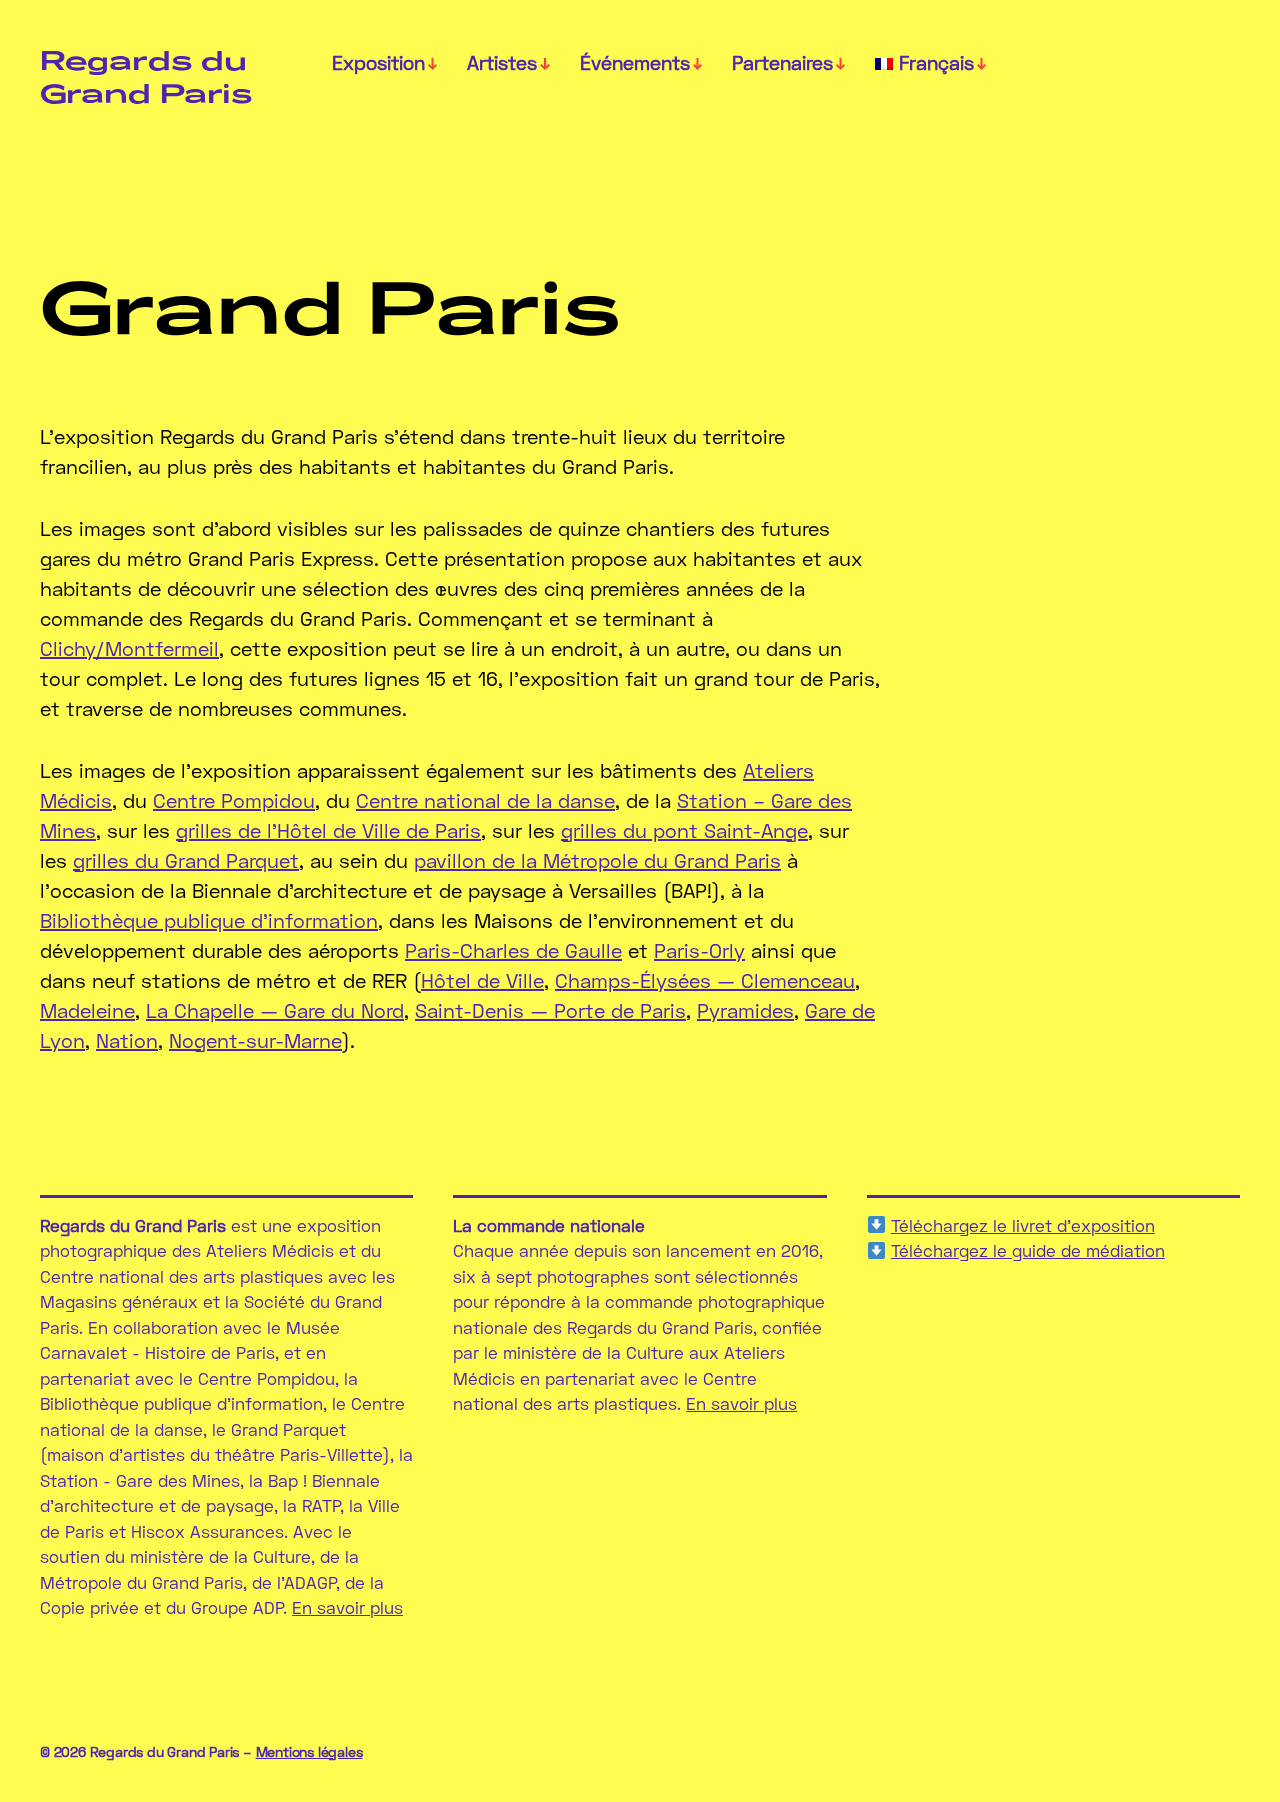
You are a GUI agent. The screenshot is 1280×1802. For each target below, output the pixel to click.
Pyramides (745, 1010)
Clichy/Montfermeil (129, 648)
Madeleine (87, 1010)
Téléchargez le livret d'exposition (1023, 1225)
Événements (635, 63)
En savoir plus (347, 1607)
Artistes (502, 63)
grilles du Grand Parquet (186, 860)
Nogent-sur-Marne (255, 1040)
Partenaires (782, 63)
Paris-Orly (699, 950)
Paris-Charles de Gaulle (513, 950)
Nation (127, 1040)
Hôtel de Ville (482, 980)
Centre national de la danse (485, 800)
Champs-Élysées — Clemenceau (705, 980)
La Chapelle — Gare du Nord (275, 1010)
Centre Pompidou (234, 800)
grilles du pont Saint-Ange (684, 830)
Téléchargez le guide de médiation (1028, 1250)
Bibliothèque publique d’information (209, 920)
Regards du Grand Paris (146, 76)
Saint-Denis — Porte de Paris (550, 1010)
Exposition (378, 63)
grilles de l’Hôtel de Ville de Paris (328, 830)
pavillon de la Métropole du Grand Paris (597, 860)
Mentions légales (309, 1751)
